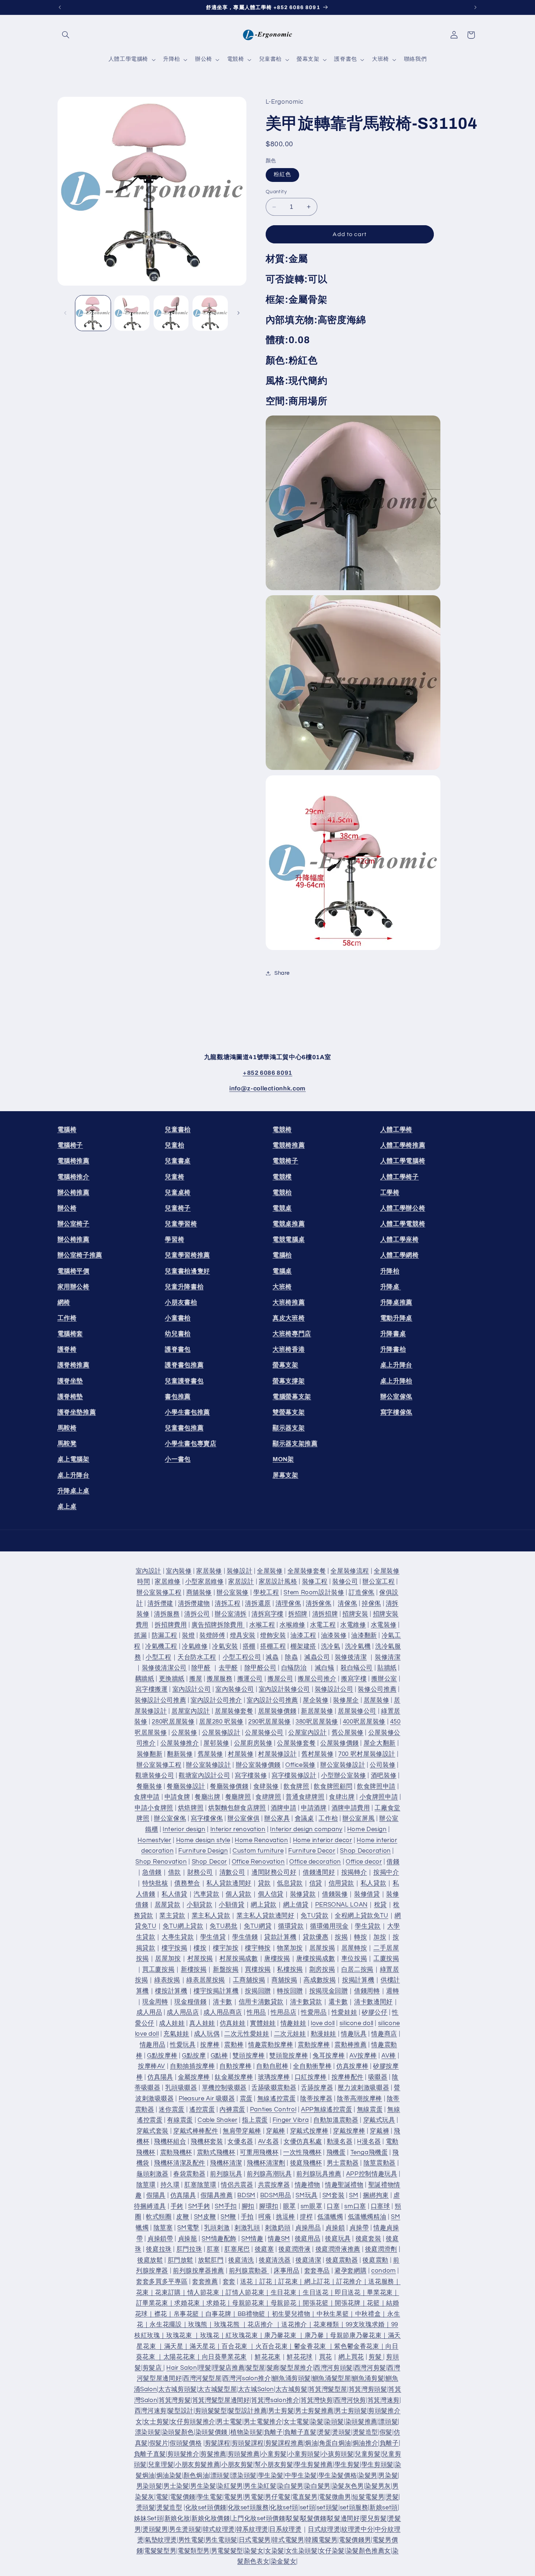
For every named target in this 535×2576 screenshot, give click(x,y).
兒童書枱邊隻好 (187, 1271)
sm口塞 (355, 2206)
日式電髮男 (255, 2540)
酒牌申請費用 (351, 1808)
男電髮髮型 (227, 2551)
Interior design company (306, 1829)
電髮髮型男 (160, 2551)
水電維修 (353, 1625)
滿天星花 (203, 2346)
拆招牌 (298, 1614)
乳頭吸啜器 (181, 2088)
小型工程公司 (242, 1657)
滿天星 (174, 2346)
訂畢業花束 (152, 2303)
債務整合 (187, 1883)
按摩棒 (210, 2045)
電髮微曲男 (335, 2497)
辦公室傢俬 (396, 1397)
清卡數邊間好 (373, 2002)
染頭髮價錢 (212, 2433)
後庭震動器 (342, 2260)
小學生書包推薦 (187, 1412)
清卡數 (223, 2002)
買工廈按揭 (158, 1969)
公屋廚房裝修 (253, 1744)
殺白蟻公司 (357, 1668)
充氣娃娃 (176, 2034)
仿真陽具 (160, 2077)
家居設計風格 (278, 1582)
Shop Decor (209, 1862)
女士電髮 (296, 2422)
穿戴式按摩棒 (309, 2131)
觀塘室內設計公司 (204, 1776)
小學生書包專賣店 (191, 1444)
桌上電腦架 (74, 1460)
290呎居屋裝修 (270, 1722)
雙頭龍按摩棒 (289, 2056)
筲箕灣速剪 (384, 2400)
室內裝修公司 (235, 1690)
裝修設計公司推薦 (160, 1700)
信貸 (316, 1883)
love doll (323, 2023)
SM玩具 (307, 2195)
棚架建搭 (303, 1646)
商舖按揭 (284, 1980)
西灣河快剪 (350, 2400)
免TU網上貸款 (183, 1927)
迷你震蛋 (172, 2110)
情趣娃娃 (294, 2023)
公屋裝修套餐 (296, 1744)
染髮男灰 (378, 2486)
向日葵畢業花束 (224, 2357)
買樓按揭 (258, 1969)
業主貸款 (172, 1916)
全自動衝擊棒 (312, 2066)
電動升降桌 (396, 1318)
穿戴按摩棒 (349, 2131)
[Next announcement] (475, 7)
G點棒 (219, 2056)
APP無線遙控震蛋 (327, 2110)
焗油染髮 (169, 2476)
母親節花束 (248, 2303)
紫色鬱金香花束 (356, 2346)
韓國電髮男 (321, 2540)
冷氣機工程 (161, 1646)
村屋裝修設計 (277, 1754)
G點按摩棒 (162, 2056)
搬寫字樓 (354, 1679)
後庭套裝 (368, 2239)
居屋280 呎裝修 (221, 1722)
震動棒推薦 (350, 2045)
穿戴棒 (276, 2131)
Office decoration (315, 1862)
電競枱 (282, 1192)
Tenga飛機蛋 (369, 2152)
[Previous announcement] (60, 7)
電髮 (162, 2497)
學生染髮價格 (338, 2476)
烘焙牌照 (191, 1808)
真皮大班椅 (289, 1318)
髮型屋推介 (297, 2368)
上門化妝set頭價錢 (258, 2519)
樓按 (200, 1948)
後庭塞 (264, 2249)
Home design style (203, 1840)
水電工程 (323, 1625)
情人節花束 (203, 2293)
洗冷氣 (331, 1646)
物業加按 (290, 1948)
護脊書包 (178, 1349)
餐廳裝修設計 (186, 1786)
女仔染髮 (332, 2551)
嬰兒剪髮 (374, 2519)
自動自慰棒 (272, 2066)
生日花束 (284, 2293)
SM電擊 (188, 2228)
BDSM (246, 2195)
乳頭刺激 (217, 2228)
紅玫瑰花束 (242, 2336)
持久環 (170, 2185)
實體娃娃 (263, 2023)
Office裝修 (300, 1765)
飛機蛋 (336, 2152)
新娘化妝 (177, 2519)
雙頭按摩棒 (249, 2056)
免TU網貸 (258, 1927)
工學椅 (390, 1192)
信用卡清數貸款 (261, 2002)
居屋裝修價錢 (277, 1711)
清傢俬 (347, 1603)
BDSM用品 (276, 2195)
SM (354, 2195)
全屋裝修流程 (350, 1571)
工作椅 (67, 1318)
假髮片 (159, 2443)
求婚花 (216, 2303)
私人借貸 (175, 1894)
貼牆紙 (387, 1668)
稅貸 (381, 1905)
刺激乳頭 (247, 2228)
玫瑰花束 (179, 2336)
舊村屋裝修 (317, 1754)
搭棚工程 (273, 1646)
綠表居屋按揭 (206, 1980)
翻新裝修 (180, 1754)
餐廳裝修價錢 (229, 1786)
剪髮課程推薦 (285, 2443)
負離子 (274, 2433)
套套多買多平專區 (162, 2282)
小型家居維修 (205, 1582)
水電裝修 (384, 1625)
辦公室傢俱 (243, 1819)
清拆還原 (258, 1603)
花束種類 (326, 2325)
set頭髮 (328, 2508)
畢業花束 (380, 2293)
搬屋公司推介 (317, 1679)
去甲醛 (228, 1668)
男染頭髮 (149, 2486)
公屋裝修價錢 (340, 1744)
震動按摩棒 (314, 2045)
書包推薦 (178, 1397)
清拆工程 (228, 1603)
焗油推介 (366, 2443)
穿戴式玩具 (379, 2120)
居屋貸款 (168, 1905)
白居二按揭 (357, 1969)
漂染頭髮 (148, 2433)
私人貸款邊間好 (229, 1883)
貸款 (264, 1883)
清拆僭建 (160, 1603)
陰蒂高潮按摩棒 (359, 2099)
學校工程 (266, 1593)
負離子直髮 (300, 2433)
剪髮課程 (218, 2443)
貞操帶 (359, 2228)
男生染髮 (203, 2486)
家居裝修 (209, 1571)
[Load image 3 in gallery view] (171, 313)
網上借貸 (296, 1905)
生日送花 (316, 2293)
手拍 (247, 2217)
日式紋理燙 (324, 2529)
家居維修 (168, 1582)
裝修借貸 (367, 1894)
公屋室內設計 (308, 1733)
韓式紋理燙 (219, 2529)
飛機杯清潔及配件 (180, 2163)
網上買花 (351, 2357)
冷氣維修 (195, 1646)
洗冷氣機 (358, 1646)
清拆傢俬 (319, 1603)
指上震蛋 (255, 2120)
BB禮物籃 (251, 2314)
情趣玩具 (354, 2034)
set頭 (308, 2508)
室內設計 (149, 1571)
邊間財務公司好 (274, 1873)
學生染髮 (271, 2476)
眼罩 (290, 2206)
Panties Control (273, 2110)
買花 (326, 2357)
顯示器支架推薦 (295, 1444)
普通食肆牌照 (305, 1797)
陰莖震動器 (380, 2163)
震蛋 (246, 2099)
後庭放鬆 (150, 2260)
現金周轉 (155, 2002)
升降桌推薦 (396, 1302)
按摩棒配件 (348, 2077)
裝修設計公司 (334, 1690)
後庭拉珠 (159, 2249)
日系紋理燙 (285, 2529)
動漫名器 (340, 2142)
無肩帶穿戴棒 (242, 2131)
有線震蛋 (180, 2120)
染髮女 (254, 2551)
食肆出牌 (342, 1797)
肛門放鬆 (181, 2260)
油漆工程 (303, 1636)
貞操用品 (308, 2228)
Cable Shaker (218, 2120)
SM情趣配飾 (219, 2239)
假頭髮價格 (186, 2443)
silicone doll (356, 2023)
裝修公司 (345, 1582)
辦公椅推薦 (74, 1192)
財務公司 (200, 1873)
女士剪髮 (156, 2422)
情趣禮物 (308, 2185)
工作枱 (328, 1819)
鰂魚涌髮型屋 (332, 2379)
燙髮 (324, 2433)
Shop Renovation (161, 1862)
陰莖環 (146, 2185)
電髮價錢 (183, 2497)
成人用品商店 (223, 2012)
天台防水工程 (197, 1657)
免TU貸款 (314, 1916)
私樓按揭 (290, 1969)
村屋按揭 (200, 1959)
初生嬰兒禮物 (291, 2314)
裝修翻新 (150, 1754)
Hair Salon (182, 2368)
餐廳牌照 (238, 1797)
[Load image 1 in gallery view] (93, 313)
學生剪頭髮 (377, 2465)
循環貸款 (291, 1927)
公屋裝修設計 (221, 1733)
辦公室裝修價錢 (258, 1765)
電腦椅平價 (74, 1271)
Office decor (364, 1862)
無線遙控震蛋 (277, 2099)
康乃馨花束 (280, 2336)
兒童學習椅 (181, 1224)
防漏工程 (165, 1636)
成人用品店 (183, 2012)
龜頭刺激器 (152, 2174)
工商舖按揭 (249, 1980)
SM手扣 (226, 2206)
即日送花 (348, 2293)
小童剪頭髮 (304, 2454)
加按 (380, 1937)
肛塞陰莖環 (200, 2185)
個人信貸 (271, 1894)
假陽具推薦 (217, 2195)
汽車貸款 (207, 1894)
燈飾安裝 (273, 1636)
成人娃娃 (172, 2023)
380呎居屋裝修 (317, 1722)
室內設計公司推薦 (272, 1700)
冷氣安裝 (225, 1646)
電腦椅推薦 (74, 1161)
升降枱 (390, 1271)
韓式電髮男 (288, 2540)
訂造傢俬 (362, 1593)
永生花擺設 (166, 2325)
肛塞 (213, 2249)
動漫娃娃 (324, 2034)
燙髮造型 (169, 2508)
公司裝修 (383, 1765)
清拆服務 (167, 1614)
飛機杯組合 (170, 2142)
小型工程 (158, 1657)
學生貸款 (368, 1927)
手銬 (177, 2206)
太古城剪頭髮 (178, 2389)
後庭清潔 (308, 2260)
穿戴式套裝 (152, 2131)
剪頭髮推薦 (244, 2454)
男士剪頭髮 (351, 2411)
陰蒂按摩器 (316, 2099)
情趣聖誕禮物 (344, 2185)
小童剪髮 (274, 2454)
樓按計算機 (171, 1991)
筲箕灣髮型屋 (328, 2389)
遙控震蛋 (202, 2110)
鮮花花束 (268, 2357)
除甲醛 (201, 1668)
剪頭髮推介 (183, 2454)
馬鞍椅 (67, 1428)
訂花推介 (349, 2282)
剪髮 (376, 2357)
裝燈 (188, 1636)
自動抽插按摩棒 (192, 2066)
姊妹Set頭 (148, 2519)
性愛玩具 (183, 2045)
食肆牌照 (268, 1797)
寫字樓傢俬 (396, 1412)
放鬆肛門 (211, 2260)
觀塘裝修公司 (155, 1776)
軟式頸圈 (159, 2217)
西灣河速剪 (151, 2411)
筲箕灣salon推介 (275, 2400)
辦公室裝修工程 (159, 1593)
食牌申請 (147, 1797)
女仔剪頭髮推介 (193, 2422)
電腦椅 (67, 1130)
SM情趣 (252, 2239)
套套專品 (317, 2271)
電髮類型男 (194, 2551)
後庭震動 (375, 2260)
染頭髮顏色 (178, 2433)
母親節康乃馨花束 (356, 2336)
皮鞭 (183, 2217)
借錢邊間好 (319, 1873)
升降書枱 (393, 1349)
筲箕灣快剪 (317, 2400)
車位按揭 (354, 1959)
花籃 (373, 2303)
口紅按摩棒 (311, 2077)
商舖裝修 (199, 1593)
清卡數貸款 (306, 2002)
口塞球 (381, 2206)
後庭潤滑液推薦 (338, 2249)
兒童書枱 (178, 1130)
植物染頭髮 (246, 2433)
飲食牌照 (296, 1786)
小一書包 (178, 1460)
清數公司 (232, 1873)
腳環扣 (269, 2206)
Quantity (276, 192)
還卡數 (338, 2002)
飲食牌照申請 (376, 1786)
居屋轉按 (354, 1948)
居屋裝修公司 (357, 1711)
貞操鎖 (335, 2228)
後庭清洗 (241, 2260)
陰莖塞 (163, 2228)
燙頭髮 (342, 2433)
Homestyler (154, 1840)
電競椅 (282, 1130)
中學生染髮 (301, 2476)
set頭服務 (354, 2508)
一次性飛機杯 (302, 2152)
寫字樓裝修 (251, 1776)
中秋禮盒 (368, 2314)
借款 (175, 1873)
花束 (142, 2293)
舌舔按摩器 (317, 2088)
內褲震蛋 (232, 2110)
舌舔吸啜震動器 (274, 2088)
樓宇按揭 (175, 1948)
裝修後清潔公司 (164, 1668)
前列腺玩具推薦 (319, 2174)
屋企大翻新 (380, 1744)
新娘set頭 (384, 2508)
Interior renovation (238, 1829)
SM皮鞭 (205, 2217)
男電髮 (254, 2497)
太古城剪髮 (292, 2389)
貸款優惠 (316, 1937)
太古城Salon (256, 2389)
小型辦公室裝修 (343, 1776)
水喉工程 (262, 1625)
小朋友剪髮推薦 (197, 2465)
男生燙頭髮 (185, 2529)
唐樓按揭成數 (316, 1959)
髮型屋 (256, 2368)
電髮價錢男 (355, 2540)
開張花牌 (348, 2303)
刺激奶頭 (278, 2228)
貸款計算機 (280, 1937)
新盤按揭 (226, 1969)
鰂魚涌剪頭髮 (292, 2379)
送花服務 (381, 2282)
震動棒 (234, 2045)
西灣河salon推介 (247, 2379)
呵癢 (265, 2217)
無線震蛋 (370, 2110)
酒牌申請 (284, 1808)
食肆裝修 (266, 1786)
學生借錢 (245, 1937)
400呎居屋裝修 (364, 1722)
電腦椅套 (70, 1334)
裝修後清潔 (351, 1657)
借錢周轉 (367, 1991)
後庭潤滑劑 (381, 2249)
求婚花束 (187, 2303)
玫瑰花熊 (227, 2325)
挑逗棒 (286, 2217)
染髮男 (368, 2476)
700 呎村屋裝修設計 (367, 1754)
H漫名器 (369, 2142)
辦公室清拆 (231, 1614)
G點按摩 (194, 2056)
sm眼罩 (312, 2206)
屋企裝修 (316, 1700)
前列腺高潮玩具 (269, 2174)
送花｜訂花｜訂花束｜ (272, 2282)
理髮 (205, 2368)
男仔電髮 (278, 2497)
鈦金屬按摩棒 (234, 2077)
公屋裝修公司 (264, 1733)
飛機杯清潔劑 (266, 2163)
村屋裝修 (241, 1754)
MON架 (283, 1460)
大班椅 (282, 1287)
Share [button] (282, 973)
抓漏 (140, 1636)
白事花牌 (219, 2314)
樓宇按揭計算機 (216, 1991)
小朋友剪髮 (237, 2465)
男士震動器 (343, 2163)
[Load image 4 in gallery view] (210, 313)
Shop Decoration (365, 1851)
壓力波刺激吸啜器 (363, 2088)
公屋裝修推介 (180, 1744)
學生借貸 (213, 1937)
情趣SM (279, 2239)
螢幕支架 (286, 1365)
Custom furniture (258, 1851)
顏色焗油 (196, 2476)
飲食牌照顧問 (333, 1786)
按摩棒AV (152, 2066)
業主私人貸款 (211, 1916)
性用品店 (284, 2012)
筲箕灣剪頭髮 (368, 2389)
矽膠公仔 (375, 2012)
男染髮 (388, 2476)
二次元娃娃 (290, 2034)
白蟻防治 (294, 1668)
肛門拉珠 (189, 2249)
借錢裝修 (335, 1894)
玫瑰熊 (198, 2325)
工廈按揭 (386, 1959)
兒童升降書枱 (184, 1287)
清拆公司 (197, 1614)
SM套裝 (334, 2195)
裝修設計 (240, 1571)
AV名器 (269, 2142)
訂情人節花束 (245, 2293)
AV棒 (389, 2056)
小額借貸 (232, 1905)
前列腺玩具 (226, 2174)
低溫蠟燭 (330, 2217)
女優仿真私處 (303, 2142)
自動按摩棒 (235, 2066)
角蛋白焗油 (335, 2443)
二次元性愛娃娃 (247, 2034)
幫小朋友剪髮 (274, 2465)
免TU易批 (223, 1927)
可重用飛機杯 (259, 2152)
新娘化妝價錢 (211, 2519)
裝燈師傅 (212, 1636)
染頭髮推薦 (361, 2422)
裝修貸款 (303, 1894)
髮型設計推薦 (247, 2411)
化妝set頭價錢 (206, 2508)
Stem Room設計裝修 (314, 1593)
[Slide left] (66, 313)
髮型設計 (181, 2411)
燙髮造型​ (366, 2433)
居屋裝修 (377, 1700)
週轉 (393, 1991)
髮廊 (273, 2368)
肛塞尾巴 (237, 2249)
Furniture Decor (312, 1851)
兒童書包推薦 (184, 1428)
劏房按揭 (322, 1969)
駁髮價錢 (314, 2519)
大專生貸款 (178, 1937)
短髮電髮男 (368, 2497)
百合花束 (235, 2346)
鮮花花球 (300, 2357)
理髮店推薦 (229, 2368)
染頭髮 (334, 2422)
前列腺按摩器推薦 (199, 2271)
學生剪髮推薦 (314, 2465)
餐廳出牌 (208, 1797)
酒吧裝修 (384, 1776)
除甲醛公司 (261, 1668)
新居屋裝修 (317, 1711)
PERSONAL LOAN (341, 1905)
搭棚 (249, 1646)
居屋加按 (168, 1959)
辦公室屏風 (358, 1819)
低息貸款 (290, 1883)
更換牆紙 (172, 1679)
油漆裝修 (334, 1636)
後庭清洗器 (275, 2260)
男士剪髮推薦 (314, 2411)
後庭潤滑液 (294, 2249)
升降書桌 (393, 1334)
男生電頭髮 (221, 2540)
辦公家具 (277, 1819)
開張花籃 (316, 2303)
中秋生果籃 (333, 2314)
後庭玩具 (338, 2239)
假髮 (386, 2433)
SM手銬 (199, 2206)
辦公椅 (67, 1208)
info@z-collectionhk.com (267, 1088)
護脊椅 (67, 1349)
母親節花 (284, 2303)
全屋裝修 (270, 1571)
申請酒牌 (314, 1808)
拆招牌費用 (171, 1625)
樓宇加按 (226, 1948)
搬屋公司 (280, 1679)
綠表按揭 (167, 1980)
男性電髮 (191, 2540)
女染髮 (275, 2551)
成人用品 (149, 2012)
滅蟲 (272, 1657)
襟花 (161, 2314)
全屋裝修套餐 (307, 1571)
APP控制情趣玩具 (372, 2174)
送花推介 (294, 2325)
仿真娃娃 (233, 2023)
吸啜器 (378, 2077)
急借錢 (152, 1873)
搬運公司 (250, 1679)
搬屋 (196, 1679)
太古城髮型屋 (217, 2389)
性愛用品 (314, 2012)
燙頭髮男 (155, 2529)
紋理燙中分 (357, 2529)
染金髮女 (284, 2562)
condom (384, 2271)
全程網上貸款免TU (362, 1916)
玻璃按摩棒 (274, 2077)
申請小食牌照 (154, 1808)
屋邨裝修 (216, 1744)
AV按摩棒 (363, 2056)
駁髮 (293, 2519)
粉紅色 (282, 174)
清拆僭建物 (194, 1603)
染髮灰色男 (348, 2486)
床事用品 (287, 2271)
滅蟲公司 (317, 1657)
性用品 (256, 2012)
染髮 (317, 2422)
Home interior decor (323, 1840)
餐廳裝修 (149, 1786)
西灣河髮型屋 (202, 2379)
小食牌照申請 (379, 1797)
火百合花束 (272, 2346)
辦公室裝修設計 (208, 1765)
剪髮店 (153, 2368)
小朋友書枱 (181, 1302)
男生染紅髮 (260, 2486)
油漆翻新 (364, 1636)
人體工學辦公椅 (403, 1208)
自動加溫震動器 (336, 2120)
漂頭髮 (388, 2422)
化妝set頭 (284, 2508)
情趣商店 (384, 2034)
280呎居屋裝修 (173, 1722)
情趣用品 (153, 2045)
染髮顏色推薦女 (368, 2551)
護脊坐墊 (70, 1381)
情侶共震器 (237, 2185)
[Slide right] (238, 313)
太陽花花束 (179, 2357)
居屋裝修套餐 (234, 1711)
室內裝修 (179, 1571)
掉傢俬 (371, 1603)
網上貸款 (264, 1905)
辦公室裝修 (233, 1593)
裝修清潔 (388, 1657)
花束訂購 (168, 2293)
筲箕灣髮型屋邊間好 (221, 2400)
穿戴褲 (379, 2131)
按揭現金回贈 (329, 1991)
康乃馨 (314, 2336)
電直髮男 (305, 2497)
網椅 (64, 1302)
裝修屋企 (346, 1700)
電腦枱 (282, 1255)
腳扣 (248, 2206)
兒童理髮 (161, 2465)
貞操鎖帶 (160, 2239)
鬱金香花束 (310, 2346)
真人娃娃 (202, 2023)
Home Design (367, 1829)
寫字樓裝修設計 (294, 1776)
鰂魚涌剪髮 (368, 2379)
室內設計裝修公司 (284, 1690)
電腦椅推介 (74, 1177)
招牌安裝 (355, 1614)
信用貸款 (342, 1883)
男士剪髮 (281, 2411)
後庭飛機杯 (306, 2163)
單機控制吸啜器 (224, 2088)
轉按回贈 (290, 1991)
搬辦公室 (384, 1679)
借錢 (393, 1862)
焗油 (311, 2443)
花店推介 (260, 2325)
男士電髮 (229, 2422)
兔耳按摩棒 (329, 2056)
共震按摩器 (274, 2185)
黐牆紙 (145, 1679)
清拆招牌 (325, 1614)
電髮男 (233, 2497)
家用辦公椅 (74, 1287)
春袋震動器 (189, 2174)
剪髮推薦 (213, 2454)
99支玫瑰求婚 (365, 2325)
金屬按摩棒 (194, 2077)
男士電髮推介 (263, 2422)
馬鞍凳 (67, 1444)
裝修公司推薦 (377, 1690)
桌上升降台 (74, 1475)
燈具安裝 (243, 1636)
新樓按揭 (194, 1969)
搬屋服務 (220, 1679)
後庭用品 (308, 2239)
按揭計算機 (358, 1980)
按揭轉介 (354, 1873)
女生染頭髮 (302, 2551)
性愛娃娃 (344, 2012)
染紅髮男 (230, 2486)
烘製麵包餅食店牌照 (237, 1808)
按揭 (341, 1937)
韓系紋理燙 (252, 2529)
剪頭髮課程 (248, 2443)
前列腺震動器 (249, 2271)
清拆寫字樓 (267, 1614)
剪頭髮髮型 (211, 2411)
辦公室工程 (379, 1582)
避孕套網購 (350, 2271)
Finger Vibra (291, 2120)
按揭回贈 (258, 1991)
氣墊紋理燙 (161, 2540)
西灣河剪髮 (370, 2368)
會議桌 (304, 1819)
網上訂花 (317, 2282)
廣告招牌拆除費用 (218, 1625)
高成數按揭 (320, 1980)
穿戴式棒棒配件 (196, 2131)
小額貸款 (200, 1905)
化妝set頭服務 (248, 2508)
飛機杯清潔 (226, 2163)
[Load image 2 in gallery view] (132, 313)
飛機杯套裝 (207, 2142)
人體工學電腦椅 (403, 1161)
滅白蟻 (324, 1668)
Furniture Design (203, 1851)
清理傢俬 (288, 1603)
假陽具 (156, 2195)
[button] (66, 35)
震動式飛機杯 (216, 2152)
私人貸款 (374, 1883)
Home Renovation (261, 1840)
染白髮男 (291, 2486)
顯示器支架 (289, 1428)
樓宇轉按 (258, 1948)
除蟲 (291, 1657)
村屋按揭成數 (239, 1959)
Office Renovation (258, 1862)
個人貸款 (239, 1894)
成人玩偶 (207, 2034)
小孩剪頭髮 (337, 2454)
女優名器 (240, 2142)
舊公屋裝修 (348, 1733)
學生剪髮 (347, 2465)
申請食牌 (177, 1797)
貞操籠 (188, 2239)
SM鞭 (228, 2217)
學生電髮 (210, 2497)
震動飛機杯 (176, 2152)
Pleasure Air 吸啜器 (207, 2099)
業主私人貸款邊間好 (265, 1916)
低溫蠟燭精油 (367, 2217)
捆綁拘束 (376, 2195)
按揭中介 (386, 1873)
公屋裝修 (184, 1733)
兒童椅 (175, 1177)
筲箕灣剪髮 (175, 2400)
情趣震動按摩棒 (271, 2045)
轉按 (360, 1937)
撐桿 (306, 2217)
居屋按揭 (322, 1948)
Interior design (184, 1829)
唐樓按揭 (277, 1959)
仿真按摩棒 (352, 2066)
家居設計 (241, 1582)
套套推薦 (205, 2282)
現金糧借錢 (190, 2002)
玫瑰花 (210, 2336)
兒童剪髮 (368, 2454)
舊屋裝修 (211, 1754)
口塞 (333, 2206)
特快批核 (155, 1883)
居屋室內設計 (191, 1711)
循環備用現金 (329, 1927)
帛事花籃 (187, 2314)
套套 (229, 2282)
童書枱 (178, 1318)
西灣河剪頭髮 (333, 2368)
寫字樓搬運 (151, 1690)
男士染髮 (176, 2486)
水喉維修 (292, 1625)
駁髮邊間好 (344, 2519)
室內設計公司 (192, 1690)
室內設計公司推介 (216, 1700)
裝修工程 (315, 1582)
